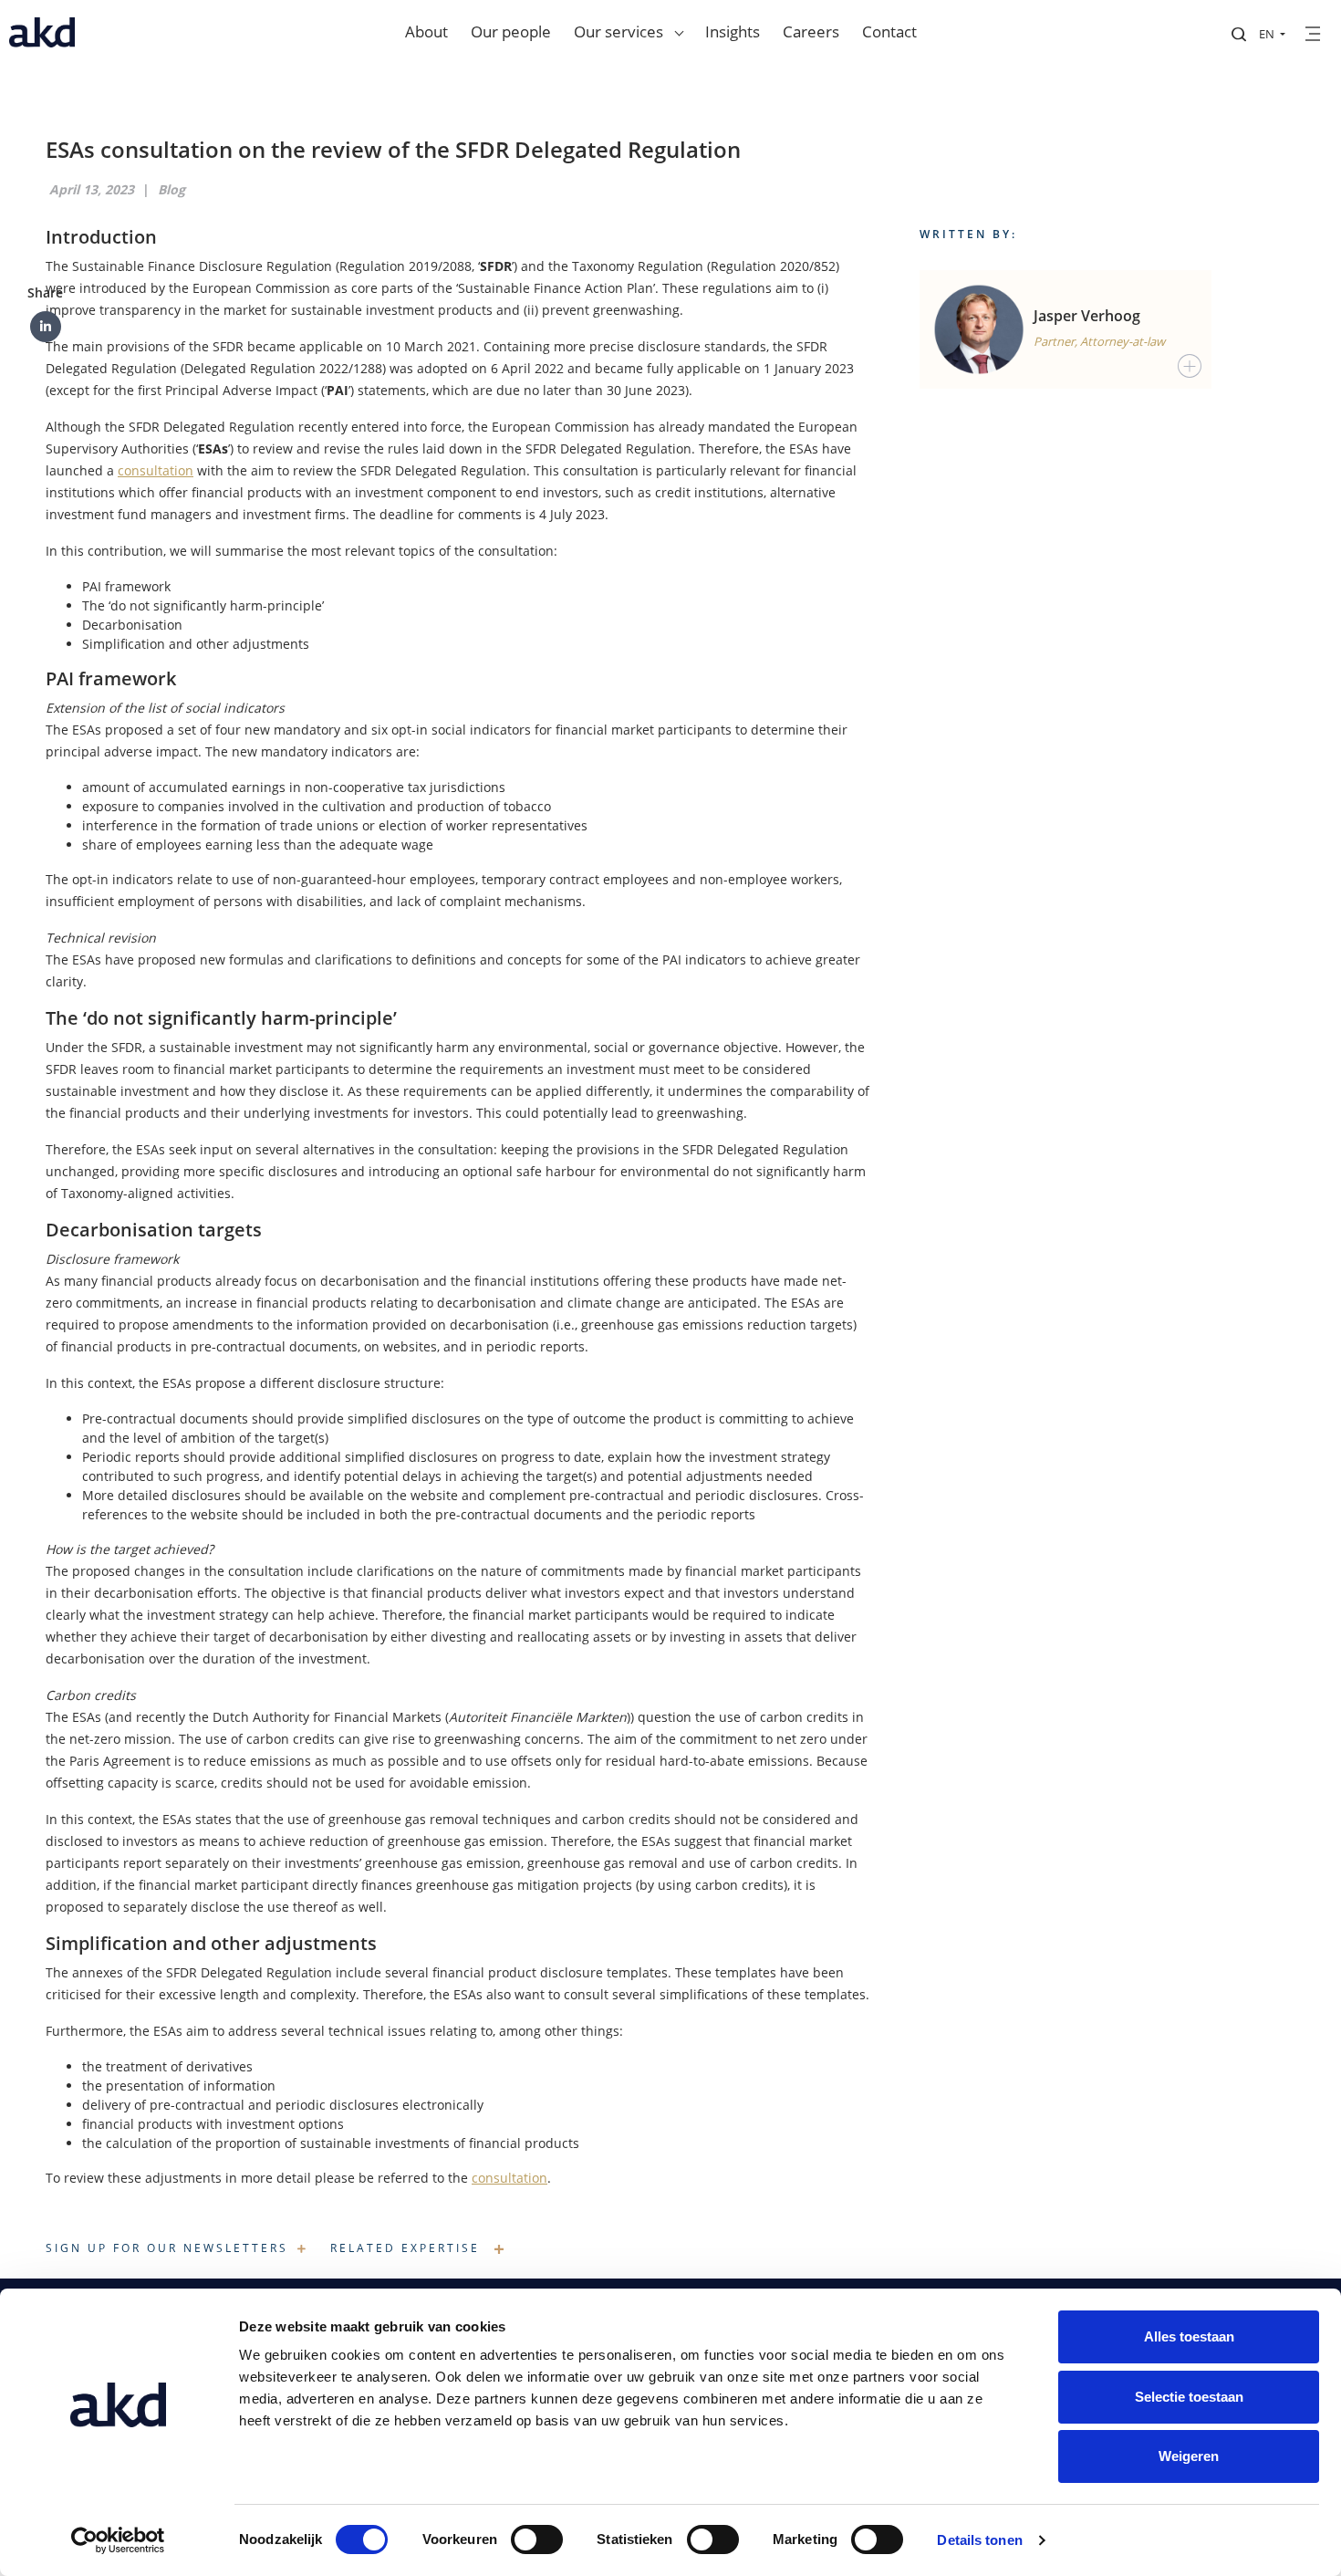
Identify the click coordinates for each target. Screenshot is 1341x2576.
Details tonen (979, 2540)
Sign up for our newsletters (167, 2248)
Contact (889, 31)
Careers (811, 31)
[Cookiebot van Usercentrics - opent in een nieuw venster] (118, 2540)
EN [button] (1268, 34)
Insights (733, 31)
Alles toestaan (1189, 2336)
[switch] (537, 2539)
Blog (172, 189)
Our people (511, 31)
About (426, 31)
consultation (156, 470)
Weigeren (1189, 2456)
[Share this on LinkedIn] (46, 327)
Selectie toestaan (1189, 2397)
